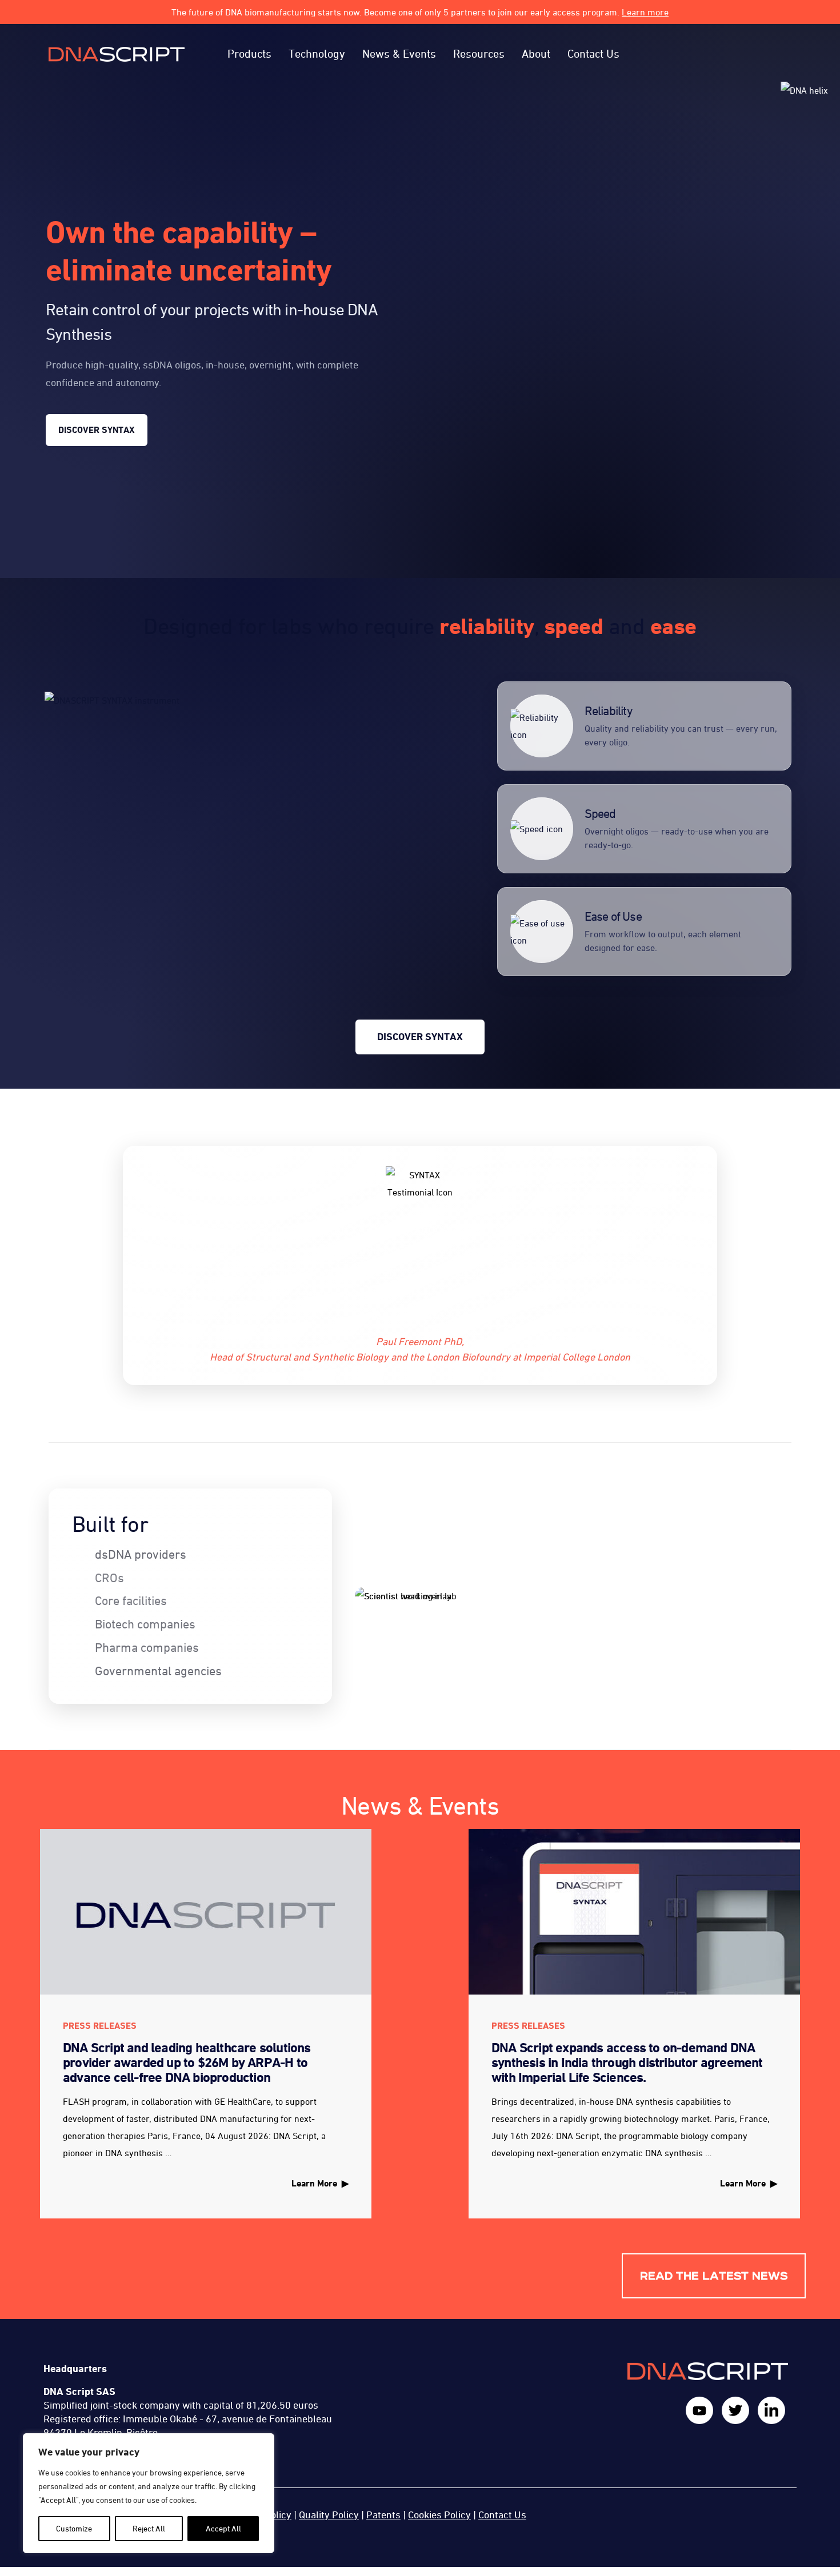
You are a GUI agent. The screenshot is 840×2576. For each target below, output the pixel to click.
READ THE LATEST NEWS (714, 2276)
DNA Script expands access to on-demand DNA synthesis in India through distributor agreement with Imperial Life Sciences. (627, 2063)
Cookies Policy (439, 2515)
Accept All (223, 2528)
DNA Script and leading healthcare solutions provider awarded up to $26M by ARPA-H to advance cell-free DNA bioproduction (187, 2063)
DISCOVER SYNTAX (97, 430)
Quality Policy (329, 2515)
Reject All (149, 2528)
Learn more (645, 12)
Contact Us (502, 2515)
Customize (74, 2528)
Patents (383, 2515)
